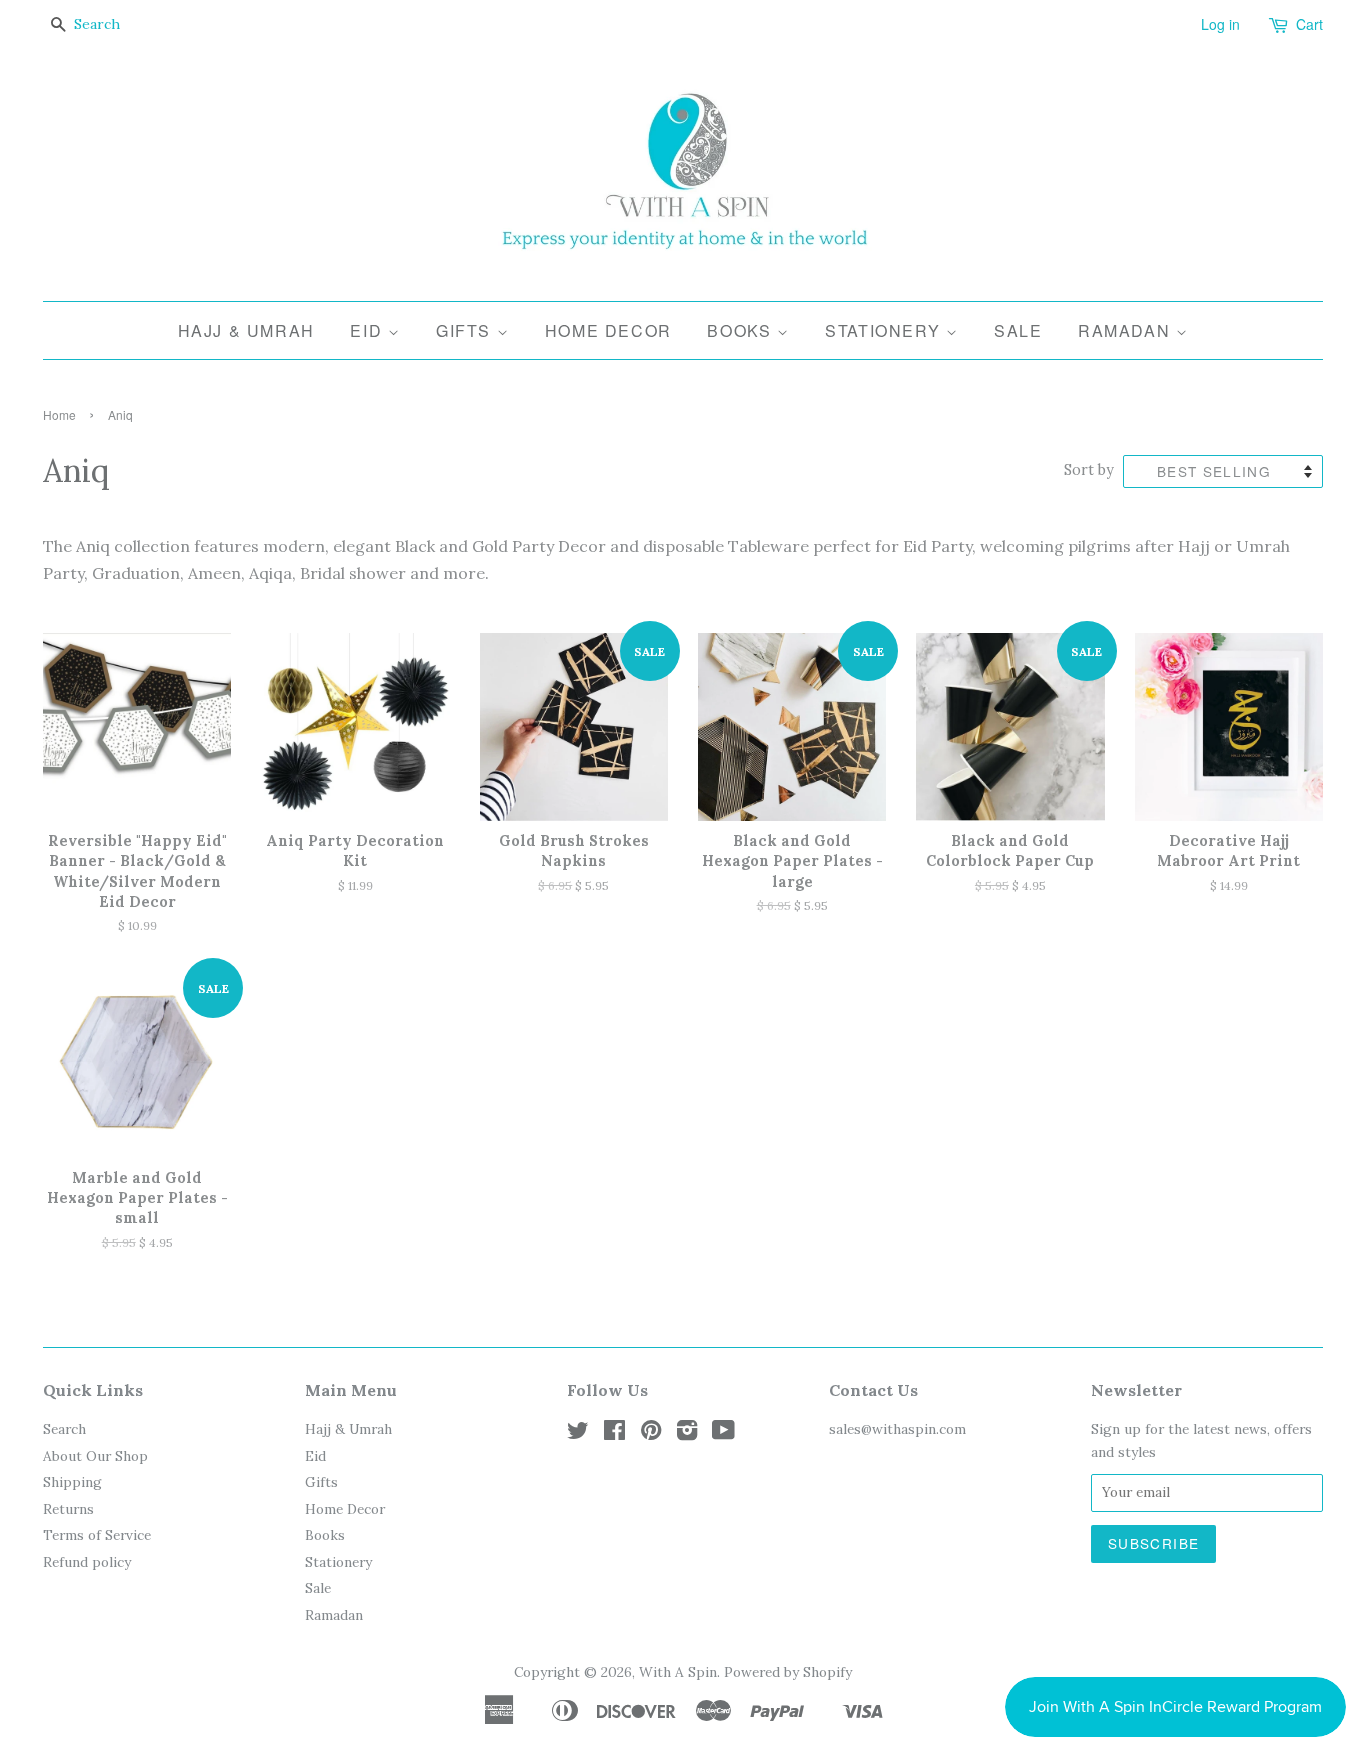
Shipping (72, 1482)
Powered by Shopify (788, 1672)
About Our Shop (95, 1456)
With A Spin (678, 1672)
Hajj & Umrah (246, 330)
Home (59, 414)
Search (64, 1429)
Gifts (466, 330)
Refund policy (87, 1562)
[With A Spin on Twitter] (578, 1434)
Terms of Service (97, 1535)
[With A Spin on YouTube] (723, 1434)
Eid (368, 330)
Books (742, 330)
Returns (68, 1509)
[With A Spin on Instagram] (687, 1434)
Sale (1018, 330)
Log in (1220, 24)
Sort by (1089, 470)
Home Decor (608, 330)
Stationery (885, 330)
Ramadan (1127, 330)
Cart (1309, 24)
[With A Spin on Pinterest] (651, 1434)
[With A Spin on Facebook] (614, 1434)
